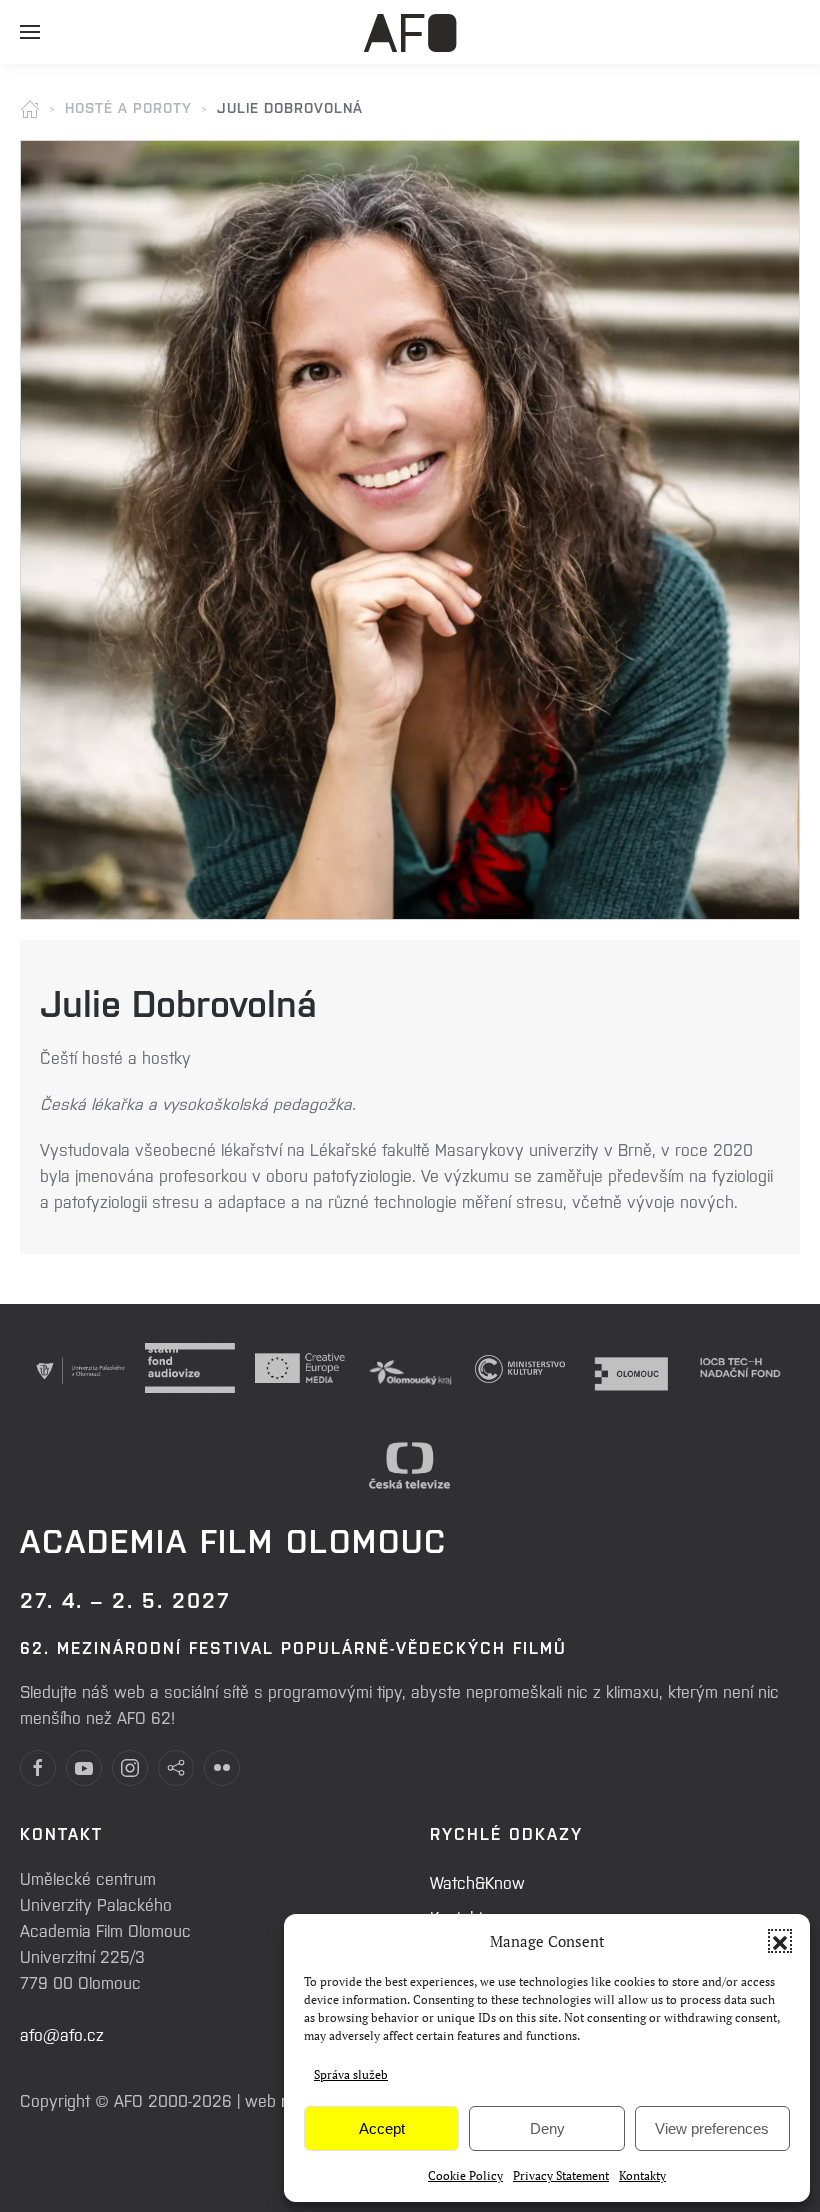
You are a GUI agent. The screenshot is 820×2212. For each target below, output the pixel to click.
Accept (382, 2128)
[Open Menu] (30, 40)
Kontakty (642, 2175)
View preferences (712, 2128)
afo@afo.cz (62, 2034)
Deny (547, 2128)
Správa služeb (351, 2074)
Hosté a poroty (128, 107)
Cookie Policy (465, 2175)
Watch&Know (477, 1882)
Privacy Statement (561, 2175)
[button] (780, 1941)
